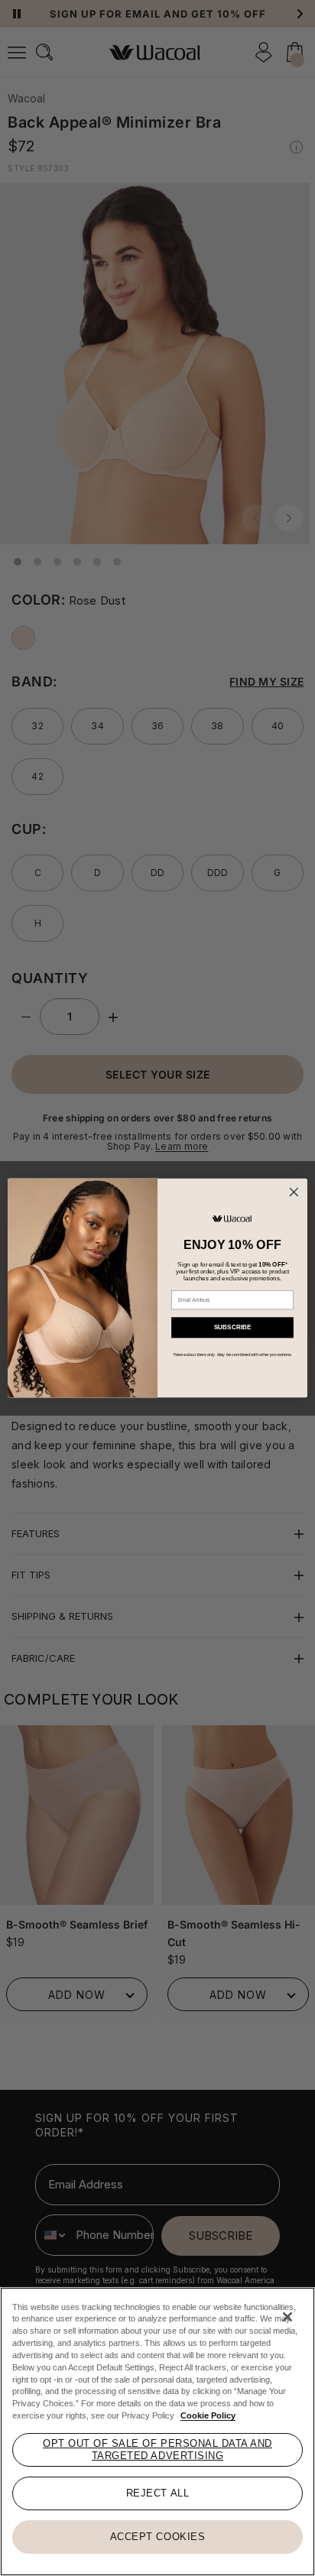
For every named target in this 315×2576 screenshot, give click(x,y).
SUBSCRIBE (233, 1327)
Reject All (157, 2493)
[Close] (287, 2317)
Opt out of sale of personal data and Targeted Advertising (157, 2449)
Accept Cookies (157, 2537)
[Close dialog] (294, 1192)
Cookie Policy (208, 2415)
